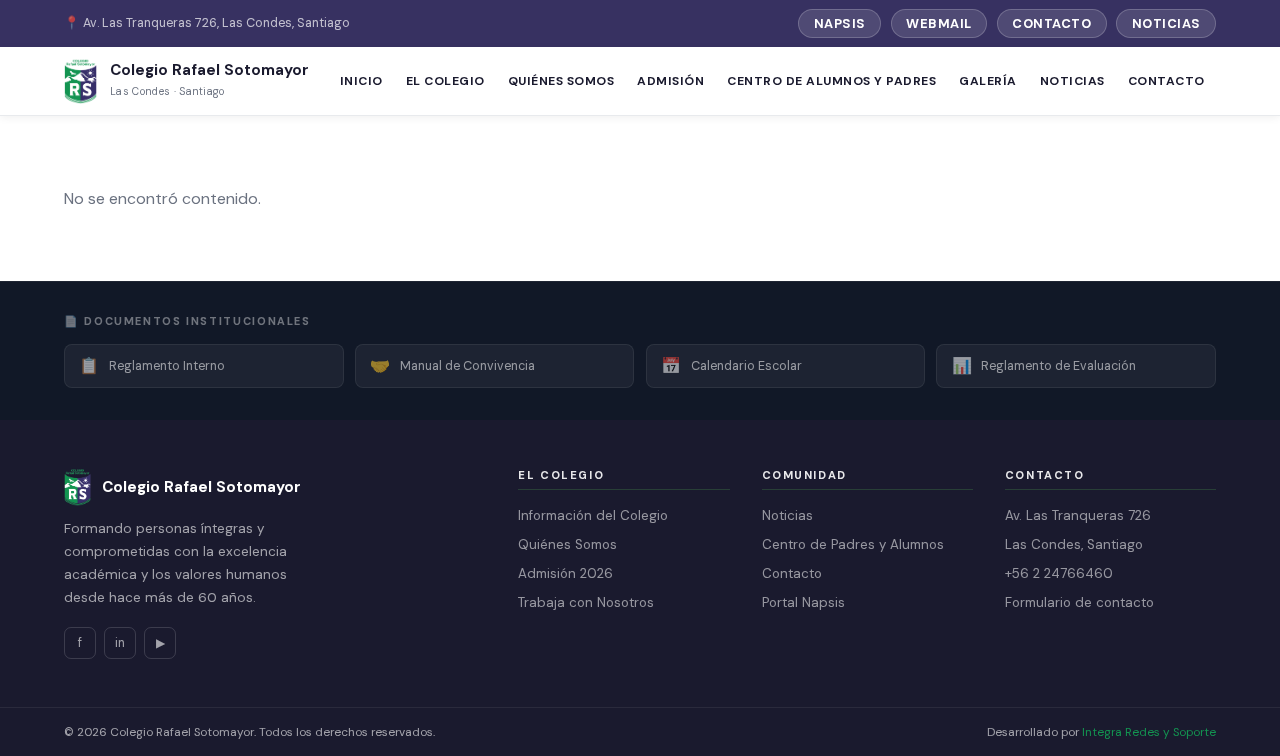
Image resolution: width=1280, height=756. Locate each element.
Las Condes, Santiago (1074, 544)
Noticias (1166, 23)
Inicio (361, 81)
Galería (987, 81)
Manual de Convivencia (452, 365)
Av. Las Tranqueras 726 (1078, 515)
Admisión (670, 81)
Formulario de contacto (1079, 602)
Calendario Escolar (731, 365)
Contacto (1051, 23)
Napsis (840, 23)
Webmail (939, 23)
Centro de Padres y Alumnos (853, 544)
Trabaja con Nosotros (586, 602)
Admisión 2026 (565, 573)
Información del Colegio (593, 515)
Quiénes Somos (561, 81)
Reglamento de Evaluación (1044, 365)
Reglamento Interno (152, 365)
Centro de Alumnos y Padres (831, 81)
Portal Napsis (803, 602)
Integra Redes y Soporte (1149, 732)
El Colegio (445, 81)
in (120, 643)
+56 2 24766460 (1059, 573)
